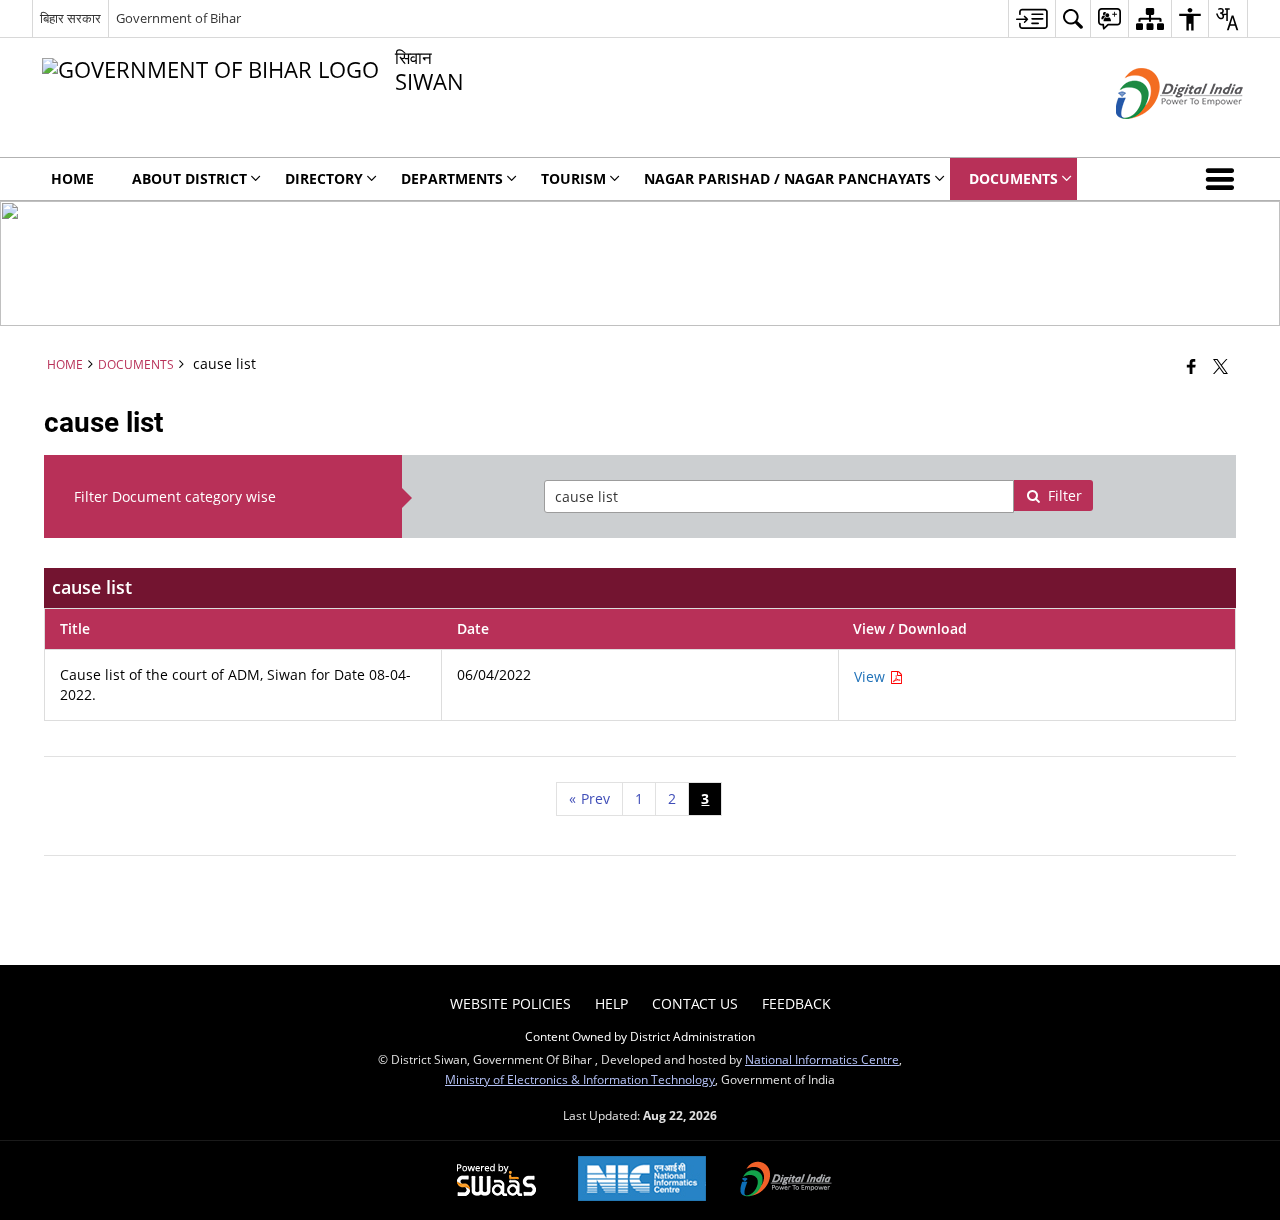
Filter (1065, 495)
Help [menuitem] (611, 1003)
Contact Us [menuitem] (695, 1003)
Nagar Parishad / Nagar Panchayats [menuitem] (787, 178)
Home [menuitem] (72, 178)
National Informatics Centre (822, 1059)
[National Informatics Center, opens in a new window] (642, 1180)
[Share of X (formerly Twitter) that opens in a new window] (1220, 366)
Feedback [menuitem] (796, 1003)
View (871, 676)
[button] (1224, 179)
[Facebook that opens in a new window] (1191, 366)
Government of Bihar (178, 18)
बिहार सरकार (70, 18)
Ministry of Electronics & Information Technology (580, 1079)
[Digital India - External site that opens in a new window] (1154, 135)
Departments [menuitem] (452, 178)
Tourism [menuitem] (573, 178)
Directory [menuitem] (324, 178)
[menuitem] (1031, 18)
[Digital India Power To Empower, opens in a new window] (786, 1181)
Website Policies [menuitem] (510, 1003)
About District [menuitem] (189, 178)
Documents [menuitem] (1013, 178)
